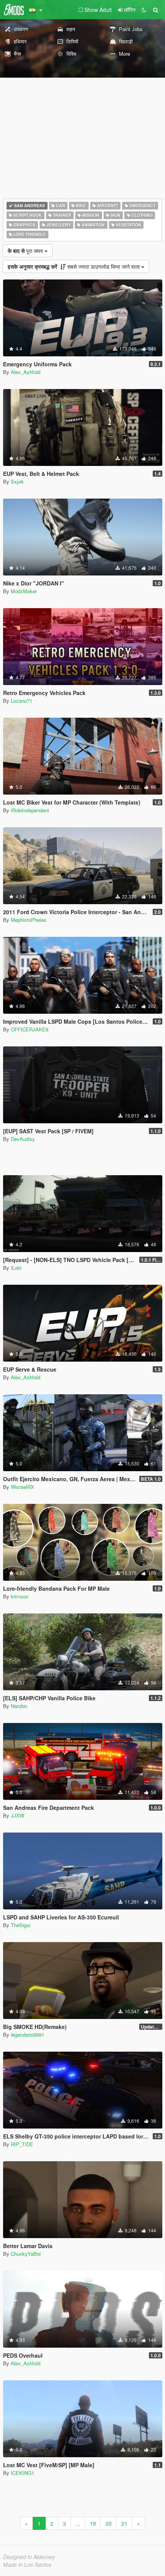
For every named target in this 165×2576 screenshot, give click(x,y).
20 (109, 2523)
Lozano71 (21, 701)
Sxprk (17, 481)
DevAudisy (23, 1139)
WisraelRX (22, 1487)
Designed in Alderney (29, 2557)
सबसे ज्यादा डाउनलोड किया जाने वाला (74, 266)
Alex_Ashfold (26, 372)
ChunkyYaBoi (26, 2254)
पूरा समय (26, 251)
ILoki (16, 1268)
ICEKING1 (22, 2473)
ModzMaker (24, 591)
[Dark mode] (144, 10)
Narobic (19, 1706)
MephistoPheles (29, 920)
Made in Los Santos (27, 2564)
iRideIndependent (30, 810)
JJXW (17, 1815)
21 (124, 2523)
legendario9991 (27, 2035)
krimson (20, 1596)
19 (93, 2523)
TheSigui (21, 1925)
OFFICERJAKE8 (30, 1029)
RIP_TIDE (22, 2144)
